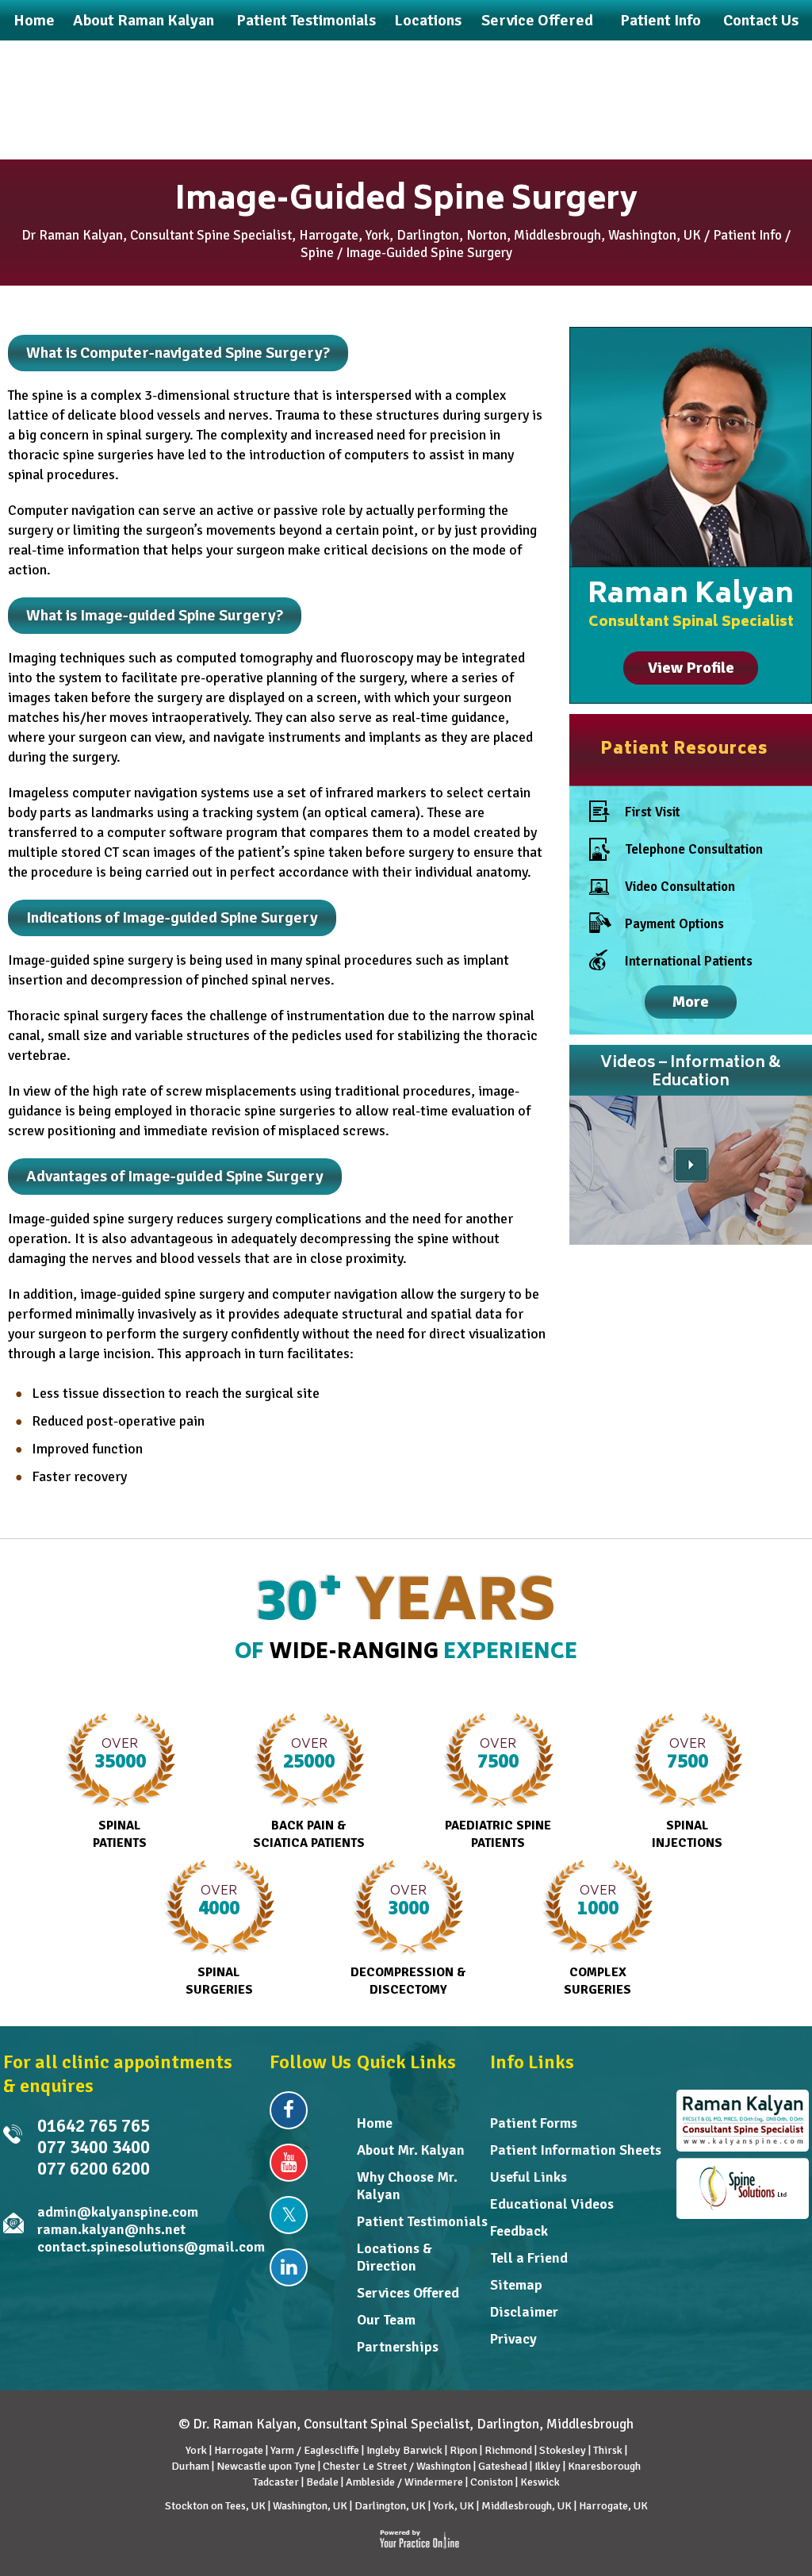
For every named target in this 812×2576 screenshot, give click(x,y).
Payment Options (674, 924)
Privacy (513, 2339)
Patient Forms (534, 2123)
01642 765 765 (94, 2126)
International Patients (689, 961)
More (691, 1002)
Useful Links (529, 2177)
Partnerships (398, 2347)
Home (375, 2123)
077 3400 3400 (94, 2147)
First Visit (653, 812)
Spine (317, 253)
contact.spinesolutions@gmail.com (151, 2247)
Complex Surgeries (598, 1939)
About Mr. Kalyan (411, 2150)
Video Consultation (680, 887)
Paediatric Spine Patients (498, 1792)
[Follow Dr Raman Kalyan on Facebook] (289, 2110)
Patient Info (747, 235)
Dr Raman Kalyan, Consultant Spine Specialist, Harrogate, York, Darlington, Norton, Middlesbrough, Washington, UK (361, 235)
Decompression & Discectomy (408, 1939)
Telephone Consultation (694, 849)
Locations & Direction (395, 2257)
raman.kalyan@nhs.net (111, 2229)
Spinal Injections (687, 1792)
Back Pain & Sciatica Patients (309, 1792)
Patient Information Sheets (576, 2150)
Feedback (519, 2231)
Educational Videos (552, 2204)
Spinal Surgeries (219, 1939)
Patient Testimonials (422, 2221)
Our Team (386, 2320)
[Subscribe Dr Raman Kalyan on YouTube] (289, 2163)
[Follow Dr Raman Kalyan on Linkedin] (289, 2267)
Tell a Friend (529, 2258)
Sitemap (516, 2285)
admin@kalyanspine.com (118, 2212)
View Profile (691, 668)
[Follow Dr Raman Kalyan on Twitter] (289, 2215)
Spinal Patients (120, 1792)
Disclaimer (524, 2312)
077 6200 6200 (94, 2169)
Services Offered (408, 2293)
